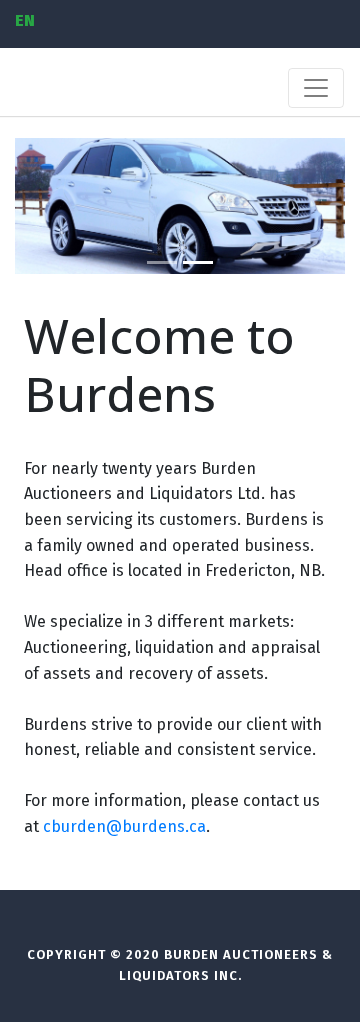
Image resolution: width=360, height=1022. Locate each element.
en (25, 20)
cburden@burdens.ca (124, 826)
